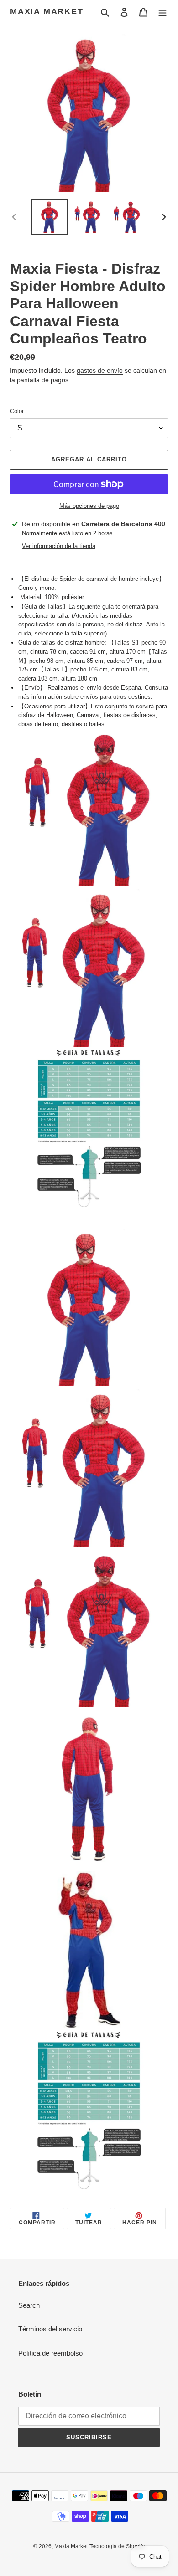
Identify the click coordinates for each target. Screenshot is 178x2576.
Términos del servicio (50, 2329)
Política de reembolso (50, 2353)
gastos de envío (100, 370)
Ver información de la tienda (59, 546)
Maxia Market (47, 11)
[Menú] (162, 12)
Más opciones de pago (89, 506)
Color (17, 411)
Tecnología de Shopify (117, 2546)
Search (29, 2305)
